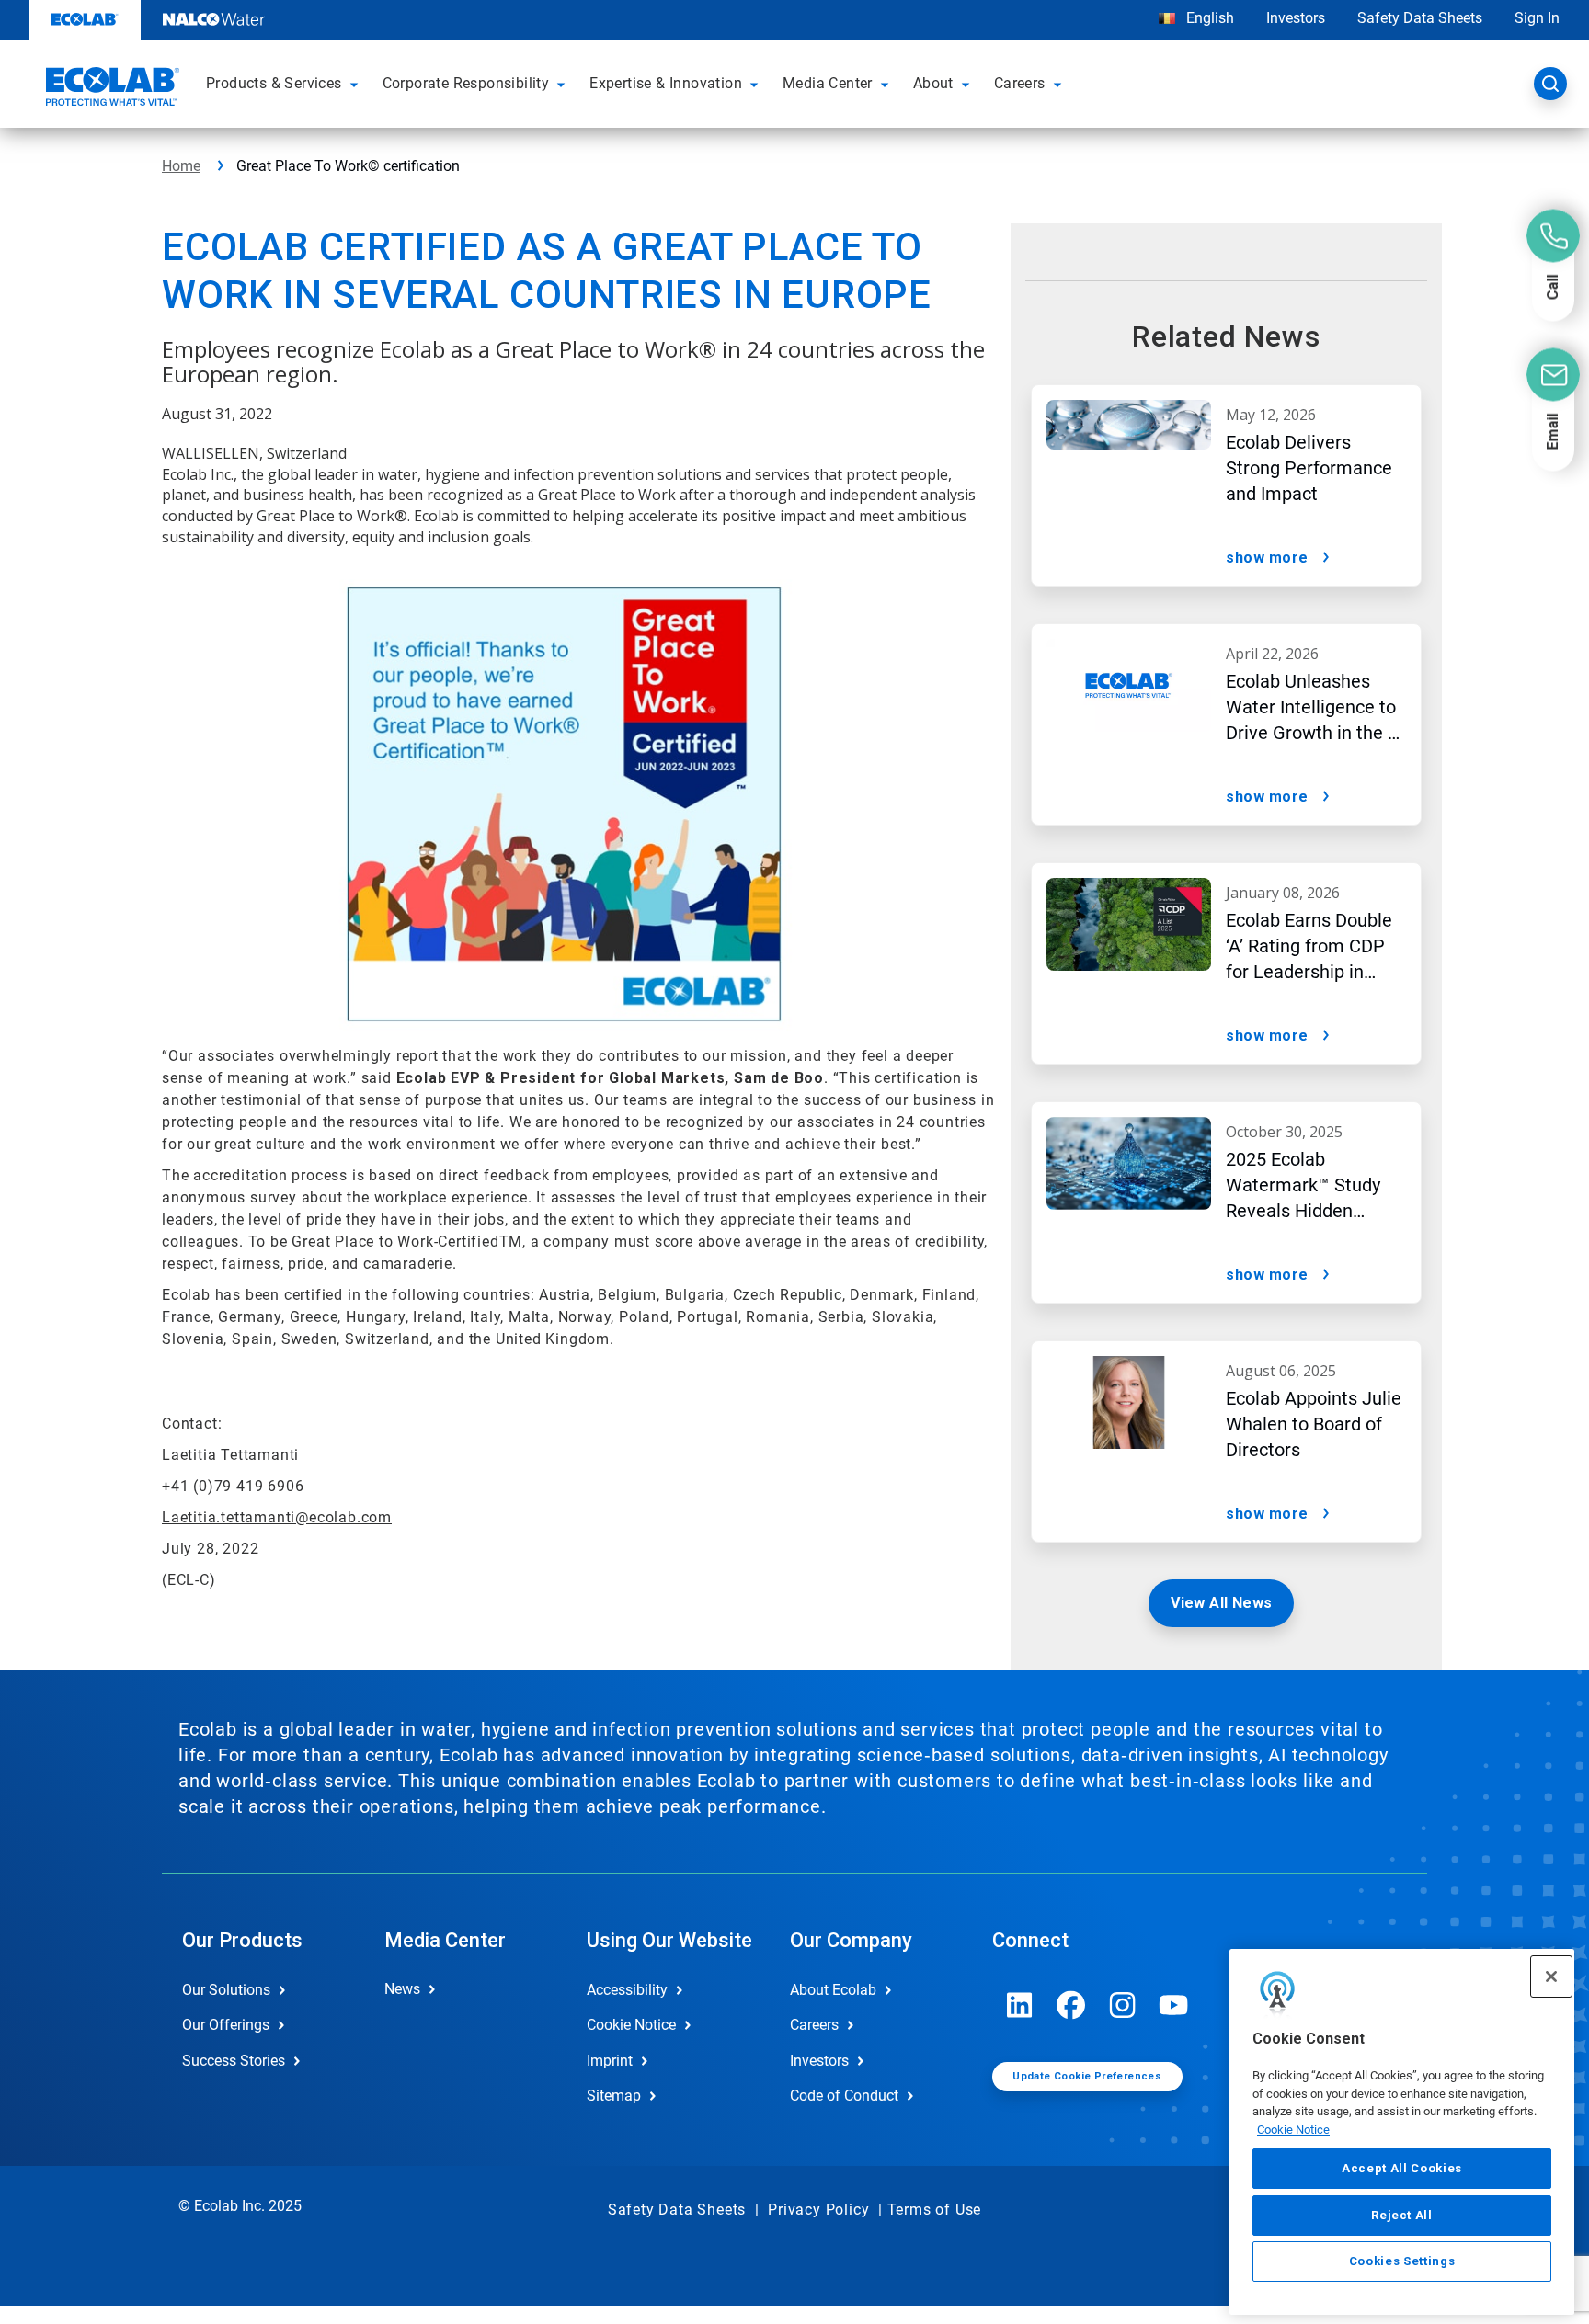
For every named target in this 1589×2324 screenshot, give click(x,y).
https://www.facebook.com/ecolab (1071, 2005)
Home (181, 166)
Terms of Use (935, 2210)
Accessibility (627, 1990)
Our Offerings (226, 2025)
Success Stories (234, 2061)
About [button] (933, 83)
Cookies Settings (1402, 2261)
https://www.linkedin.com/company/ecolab (1020, 2005)
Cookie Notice (1293, 2130)
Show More (1267, 558)
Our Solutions (226, 1990)
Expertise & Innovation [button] (666, 83)
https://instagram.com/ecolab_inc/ (1123, 2005)
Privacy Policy (818, 2210)
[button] (357, 84)
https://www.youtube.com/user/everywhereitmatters (1174, 2005)
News (402, 1989)
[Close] (1551, 1977)
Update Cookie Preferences (1087, 2076)
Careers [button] (1020, 83)
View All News (1221, 1603)
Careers (814, 2025)
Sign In (1537, 18)
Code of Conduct (844, 2096)
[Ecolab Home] (110, 89)
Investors (1296, 18)
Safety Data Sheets (1420, 18)
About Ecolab (833, 1990)
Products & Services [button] (274, 83)
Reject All (1402, 2214)
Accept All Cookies (1402, 2168)
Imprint (610, 2061)
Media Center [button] (828, 83)
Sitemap (614, 2096)
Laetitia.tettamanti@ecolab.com (277, 1517)
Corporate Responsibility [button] (466, 83)
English (1208, 18)
